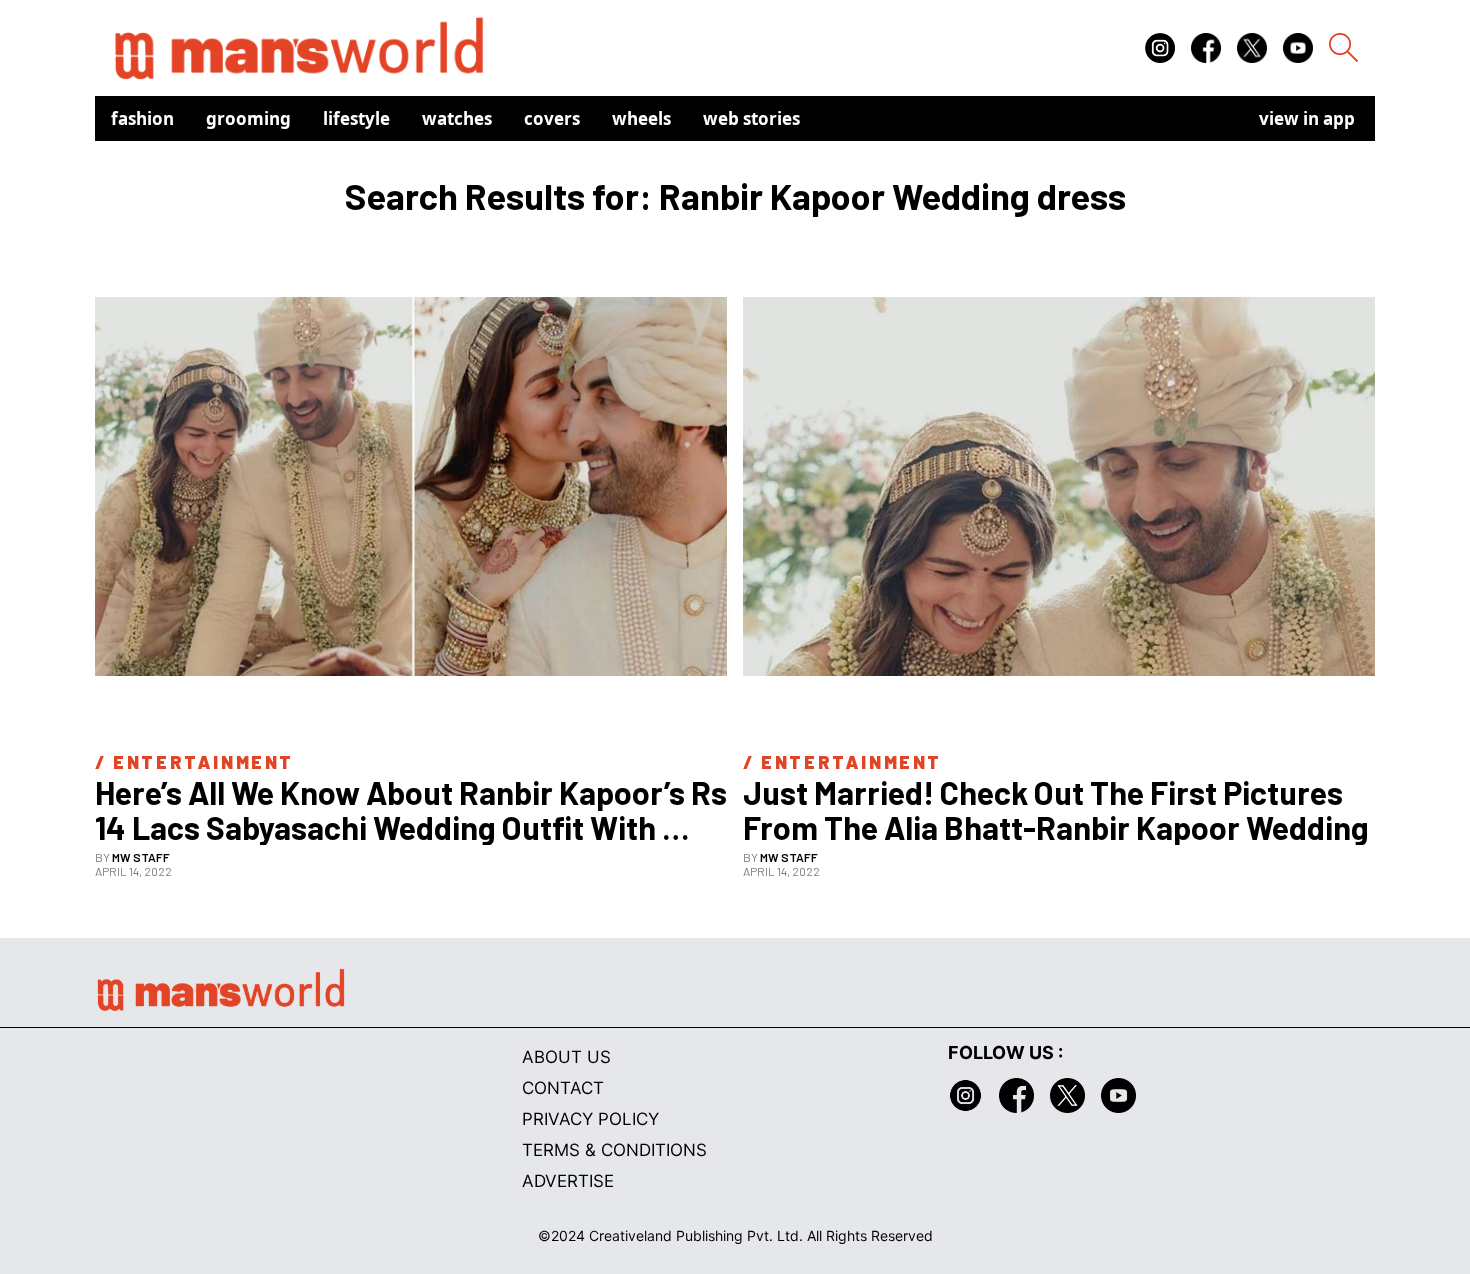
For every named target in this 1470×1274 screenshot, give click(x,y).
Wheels (641, 118)
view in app (1307, 118)
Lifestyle (356, 118)
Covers (552, 118)
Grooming (248, 118)
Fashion (142, 118)
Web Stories (751, 118)
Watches (457, 118)
